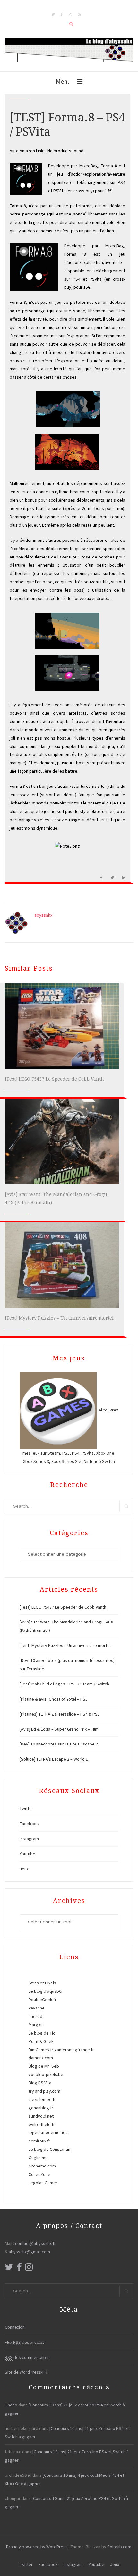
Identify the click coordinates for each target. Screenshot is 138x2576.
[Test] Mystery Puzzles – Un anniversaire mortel (59, 1318)
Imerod (35, 2016)
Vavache (37, 2008)
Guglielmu (38, 2158)
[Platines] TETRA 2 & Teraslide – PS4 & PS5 (60, 1714)
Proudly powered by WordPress (37, 2547)
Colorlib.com (119, 2547)
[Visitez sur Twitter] (9, 2269)
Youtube (27, 1854)
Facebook (29, 1824)
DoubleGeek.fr (43, 2000)
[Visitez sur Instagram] (29, 2269)
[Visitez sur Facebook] (19, 2269)
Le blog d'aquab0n (46, 1991)
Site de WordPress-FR (26, 2372)
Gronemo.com (42, 2166)
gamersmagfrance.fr (74, 2050)
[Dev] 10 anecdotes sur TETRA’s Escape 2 (59, 1744)
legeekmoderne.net (48, 2132)
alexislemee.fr (42, 2099)
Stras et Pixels (42, 1983)
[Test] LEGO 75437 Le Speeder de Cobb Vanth (54, 1079)
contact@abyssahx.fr (35, 2243)
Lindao (11, 2405)
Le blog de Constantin (49, 2149)
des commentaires (27, 2357)
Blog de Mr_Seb (44, 2066)
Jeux (24, 1869)
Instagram (29, 1839)
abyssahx (43, 915)
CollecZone (39, 2174)
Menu (63, 81)
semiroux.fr (39, 2141)
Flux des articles (25, 2342)
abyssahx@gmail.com (29, 2252)
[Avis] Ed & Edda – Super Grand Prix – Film (59, 1729)
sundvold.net (41, 2116)
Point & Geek (41, 2041)
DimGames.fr (41, 2050)
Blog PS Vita (40, 2083)
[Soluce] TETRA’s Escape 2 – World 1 (54, 1759)
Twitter (26, 1808)
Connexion (15, 2327)
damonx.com (41, 2058)
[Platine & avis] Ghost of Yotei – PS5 (54, 1699)
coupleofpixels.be (46, 2074)
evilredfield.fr (42, 2124)
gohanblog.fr (41, 2108)
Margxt (35, 2025)
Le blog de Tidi (43, 2033)
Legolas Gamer (43, 2183)
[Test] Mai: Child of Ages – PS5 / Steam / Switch (64, 1684)
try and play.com (44, 2091)
